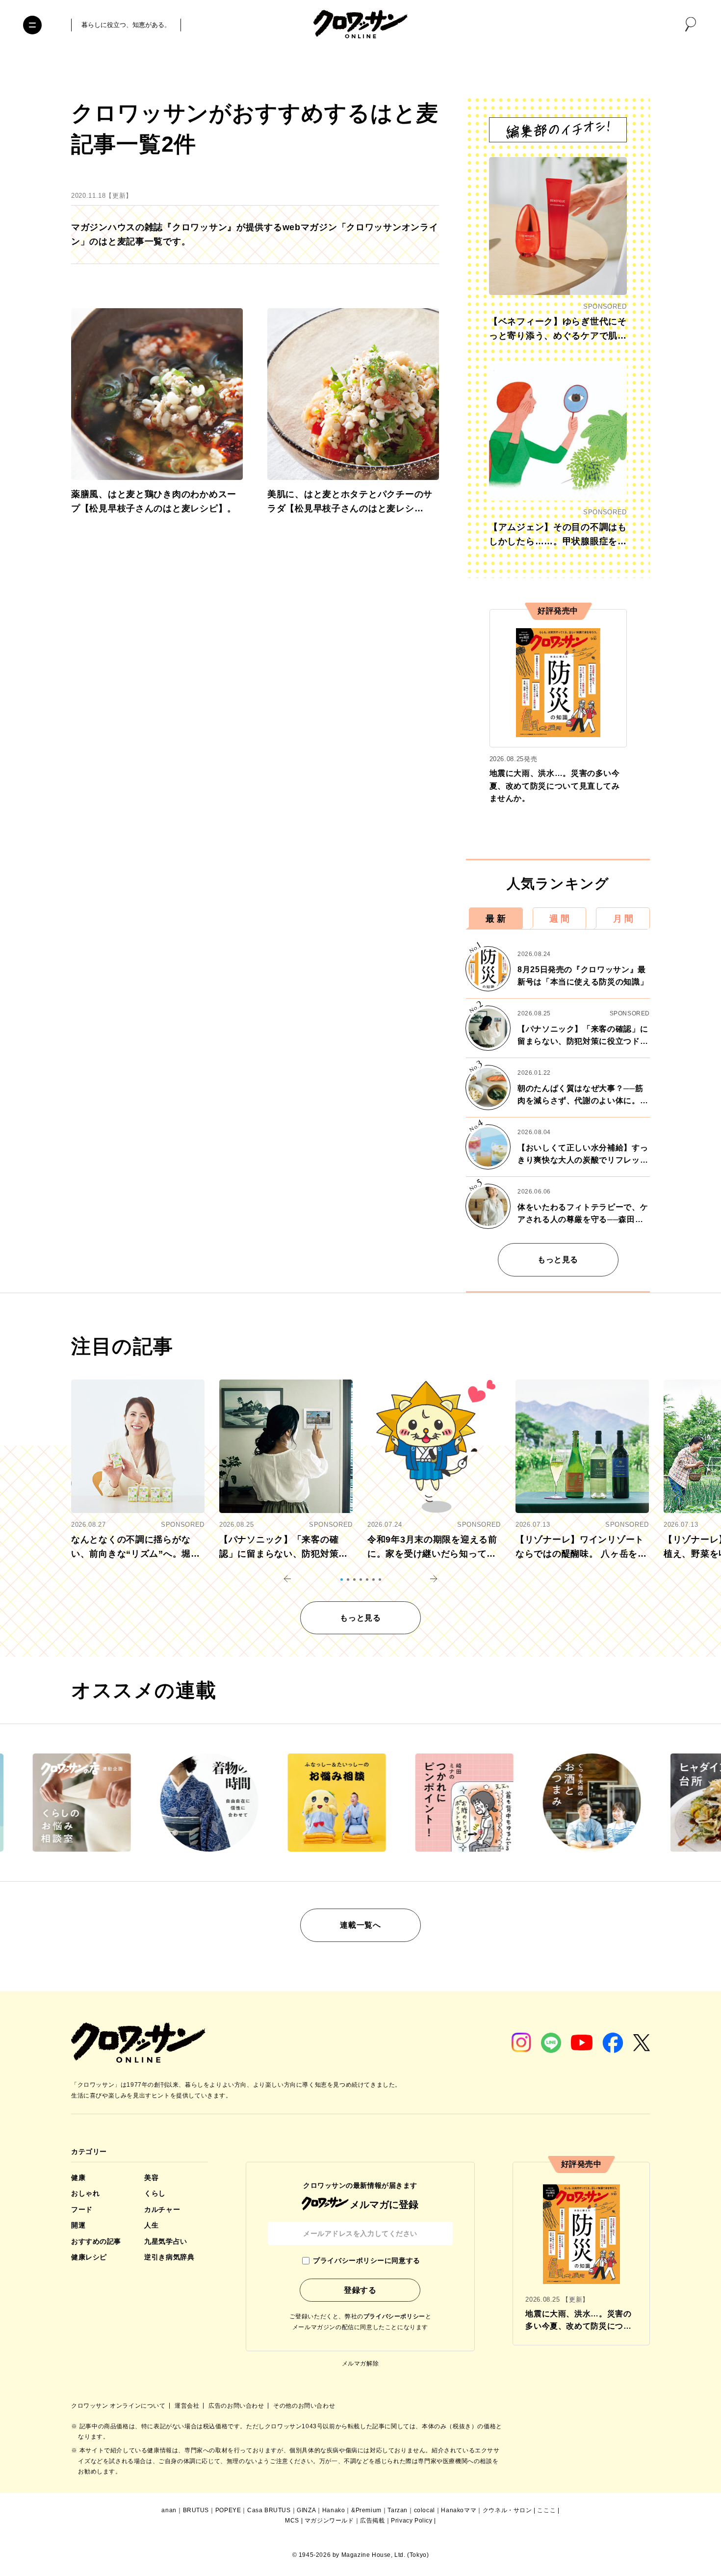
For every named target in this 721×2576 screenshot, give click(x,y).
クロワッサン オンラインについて (119, 2406)
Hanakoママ (459, 2510)
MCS (292, 2521)
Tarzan (398, 2510)
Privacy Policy (412, 2521)
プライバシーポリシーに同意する (366, 2260)
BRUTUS (196, 2510)
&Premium (366, 2510)
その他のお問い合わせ (304, 2406)
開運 (78, 2225)
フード (82, 2209)
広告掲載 (372, 2521)
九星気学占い (166, 2241)
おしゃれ (85, 2193)
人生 (151, 2225)
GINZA (306, 2510)
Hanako (334, 2510)
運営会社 (188, 2406)
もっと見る (558, 1260)
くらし (155, 2193)
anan (169, 2510)
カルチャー (162, 2209)
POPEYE (228, 2510)
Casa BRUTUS (269, 2510)
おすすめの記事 (96, 2241)
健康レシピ (89, 2257)
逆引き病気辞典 (169, 2257)
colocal (425, 2510)
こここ (546, 2510)
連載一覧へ (360, 1925)
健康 (78, 2178)
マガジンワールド (329, 2521)
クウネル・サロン (507, 2510)
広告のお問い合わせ (237, 2406)
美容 (151, 2178)
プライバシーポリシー (394, 2316)
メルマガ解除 (360, 2364)
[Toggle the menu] (32, 25)
